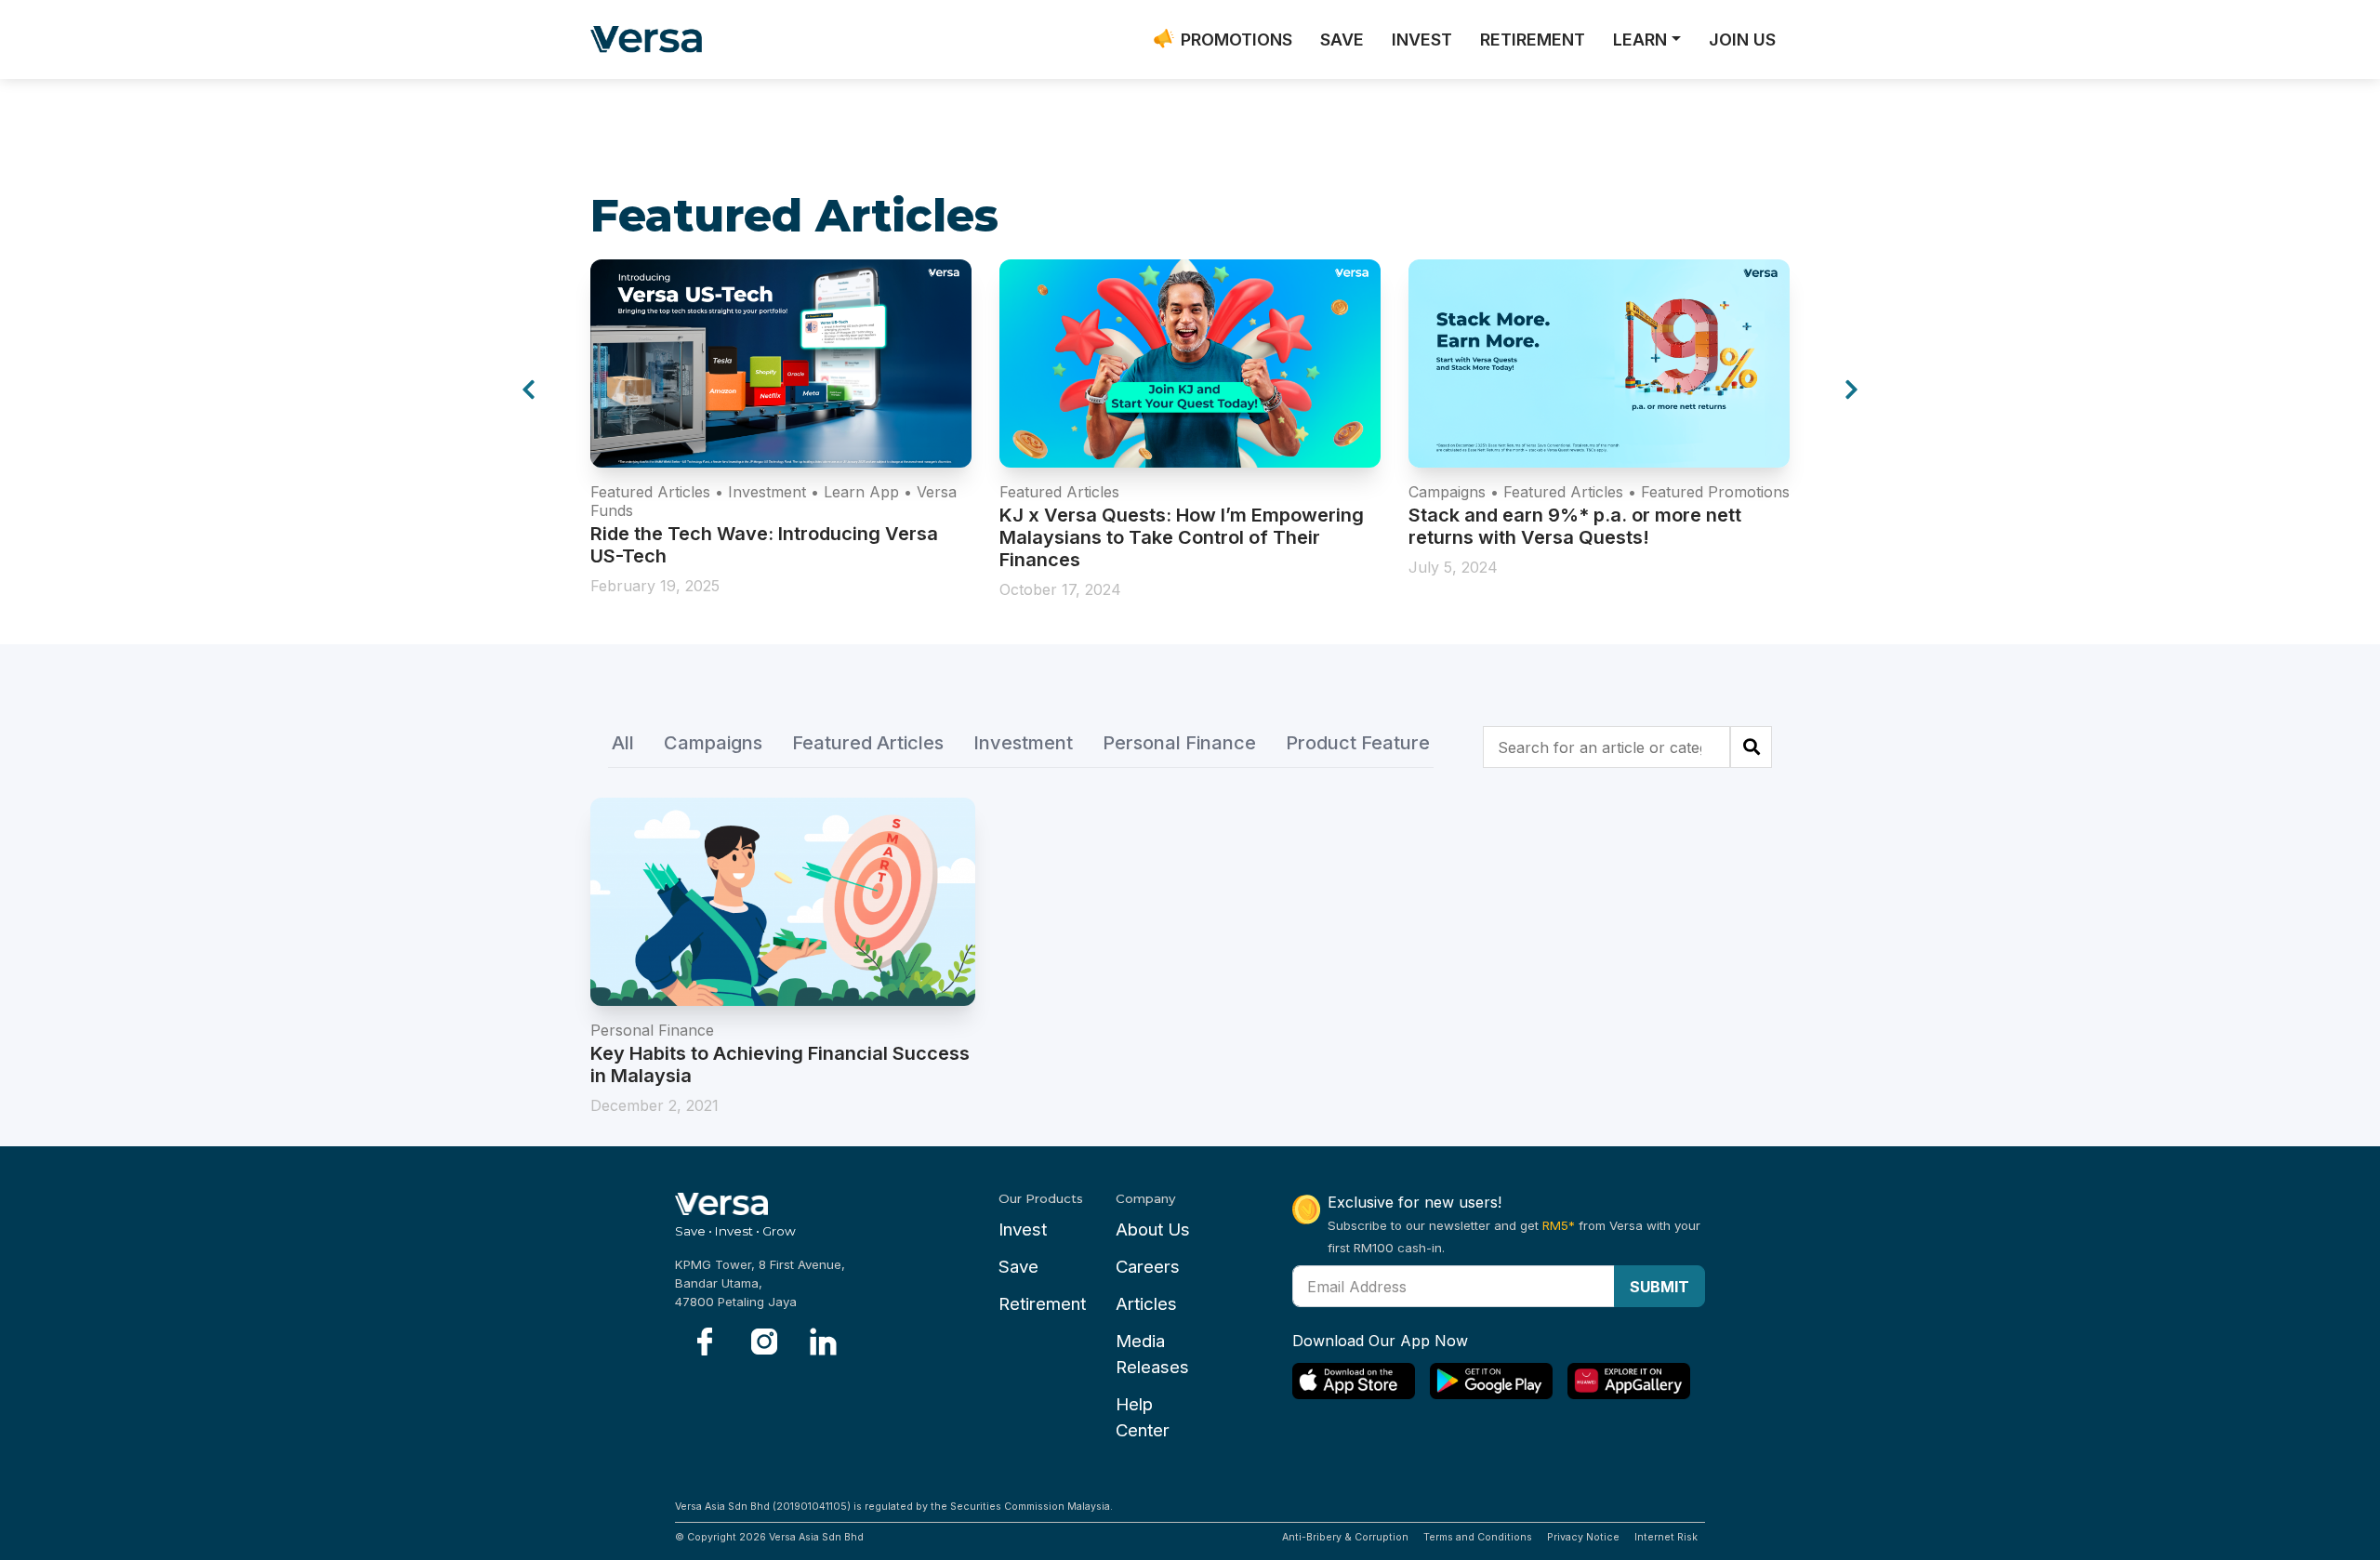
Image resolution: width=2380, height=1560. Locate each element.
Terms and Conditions (1478, 1537)
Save (1018, 1267)
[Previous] (529, 390)
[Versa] (653, 40)
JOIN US (1742, 40)
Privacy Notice (1583, 1537)
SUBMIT (1659, 1287)
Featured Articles (868, 744)
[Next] (1851, 390)
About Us (1153, 1229)
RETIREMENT (1533, 40)
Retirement (1042, 1304)
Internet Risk (1666, 1537)
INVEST (1422, 40)
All (623, 744)
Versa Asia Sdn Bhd (816, 1537)
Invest (1023, 1229)
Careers (1148, 1267)
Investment (1023, 744)
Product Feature (1358, 744)
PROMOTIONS (1236, 40)
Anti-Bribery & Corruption (1345, 1537)
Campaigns (713, 744)
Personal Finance (1179, 744)
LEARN (1640, 40)
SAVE (1342, 40)
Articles (1146, 1304)
